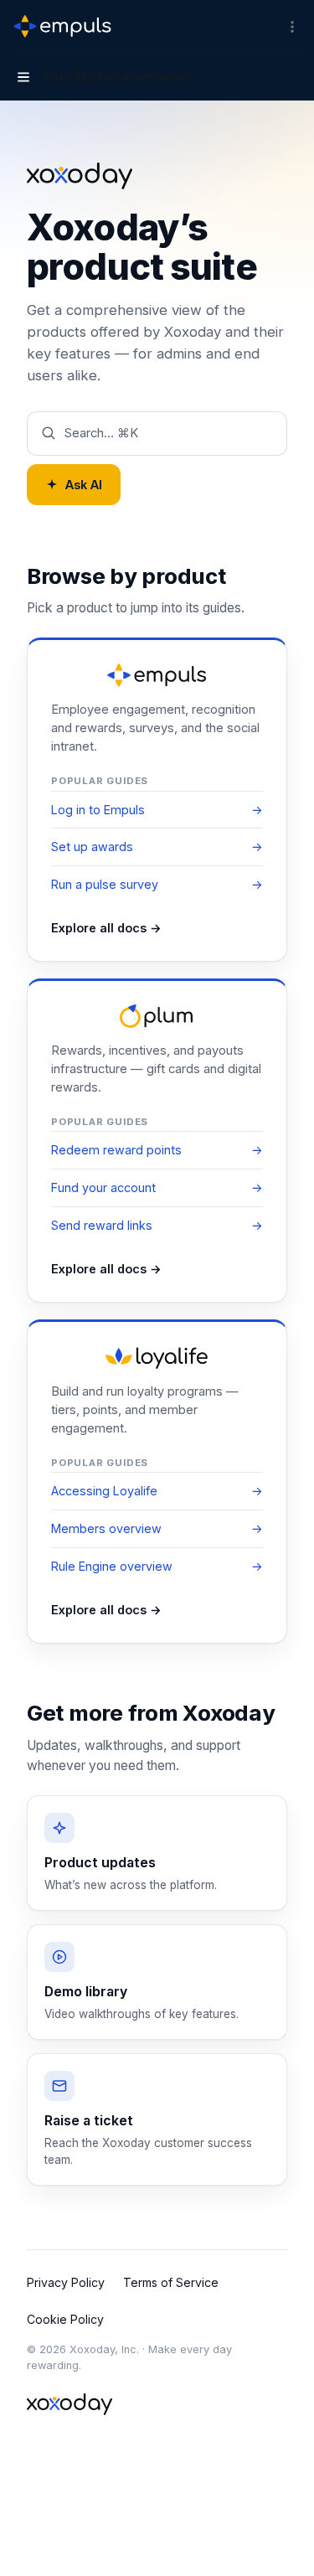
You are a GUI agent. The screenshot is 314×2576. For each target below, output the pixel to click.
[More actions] (292, 27)
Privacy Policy (66, 2282)
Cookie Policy (65, 2319)
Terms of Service (171, 2282)
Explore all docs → (106, 928)
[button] (157, 433)
